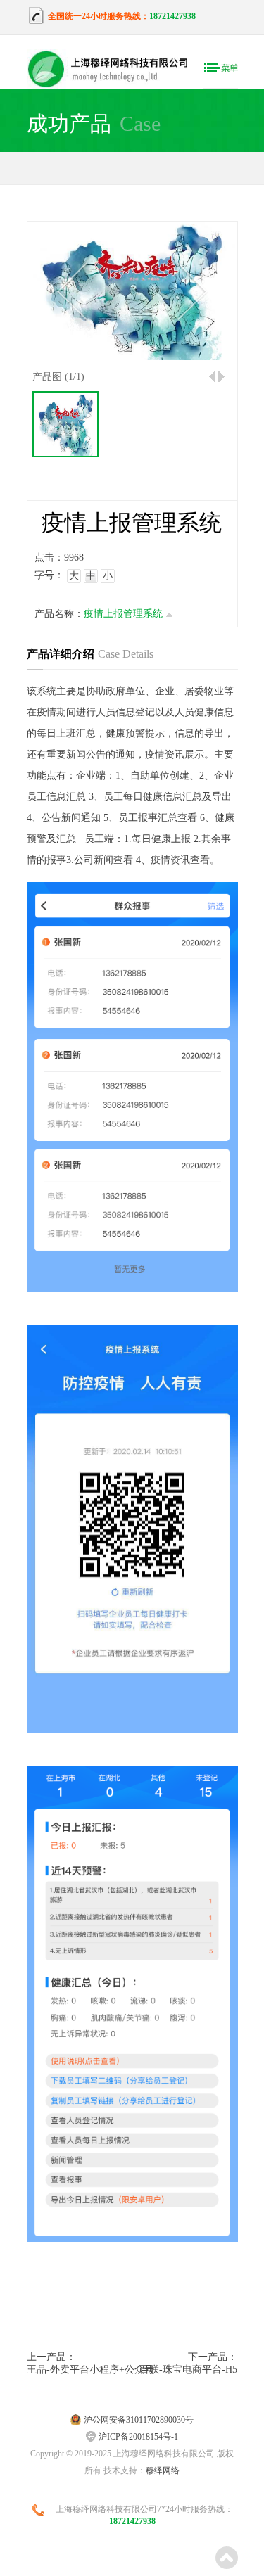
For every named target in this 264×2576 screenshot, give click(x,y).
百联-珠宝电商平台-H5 (188, 2370)
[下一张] (192, 292)
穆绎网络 (163, 2470)
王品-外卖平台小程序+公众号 (80, 2370)
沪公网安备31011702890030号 (139, 2420)
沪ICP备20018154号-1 (138, 2437)
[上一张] (71, 292)
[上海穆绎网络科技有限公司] (115, 70)
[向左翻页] (212, 377)
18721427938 (172, 16)
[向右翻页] (221, 377)
